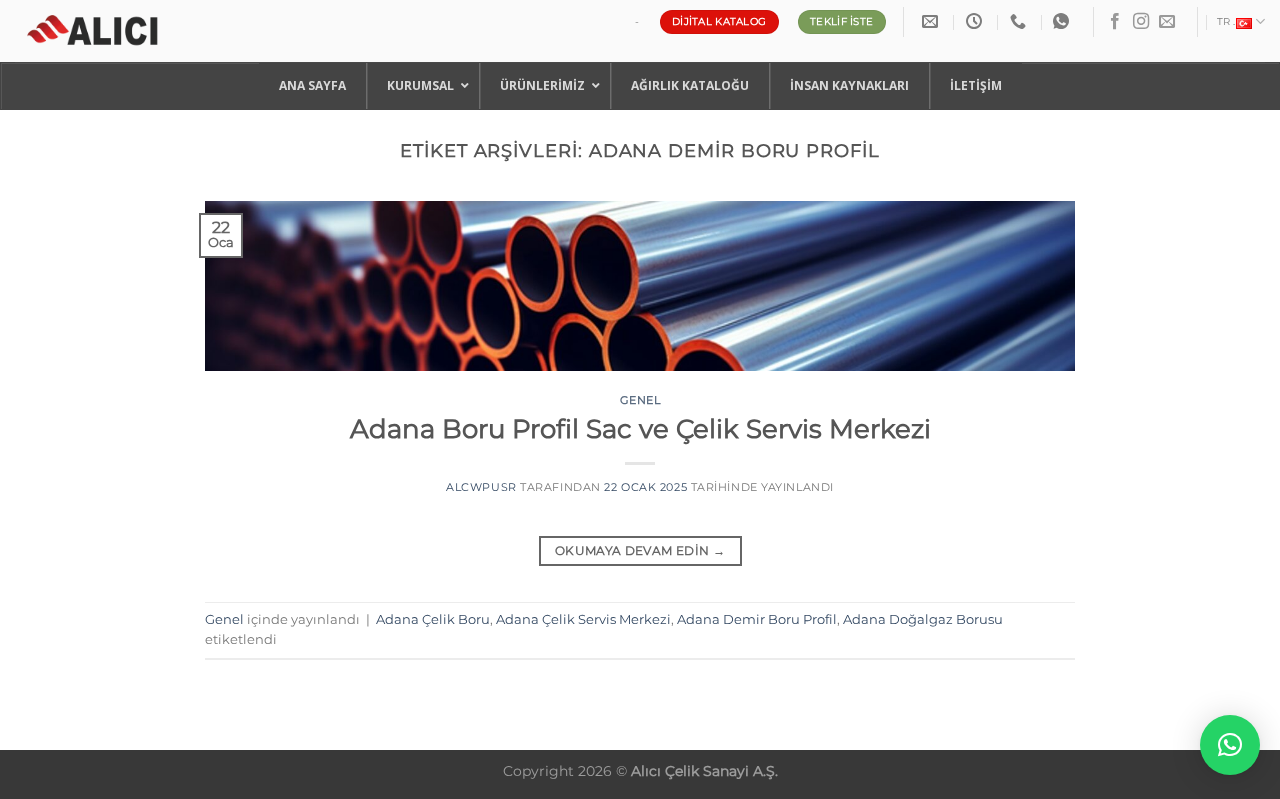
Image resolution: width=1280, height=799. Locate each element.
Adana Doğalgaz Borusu (923, 619)
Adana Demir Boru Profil (757, 619)
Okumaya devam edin (640, 550)
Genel (640, 400)
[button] (1230, 745)
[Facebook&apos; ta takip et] (1115, 22)
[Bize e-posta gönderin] (1167, 22)
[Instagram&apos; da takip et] (1141, 22)
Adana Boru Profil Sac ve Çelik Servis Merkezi (640, 428)
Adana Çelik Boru (433, 619)
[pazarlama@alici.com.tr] (932, 21)
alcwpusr (481, 487)
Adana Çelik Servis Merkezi (583, 619)
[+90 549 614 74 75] (1020, 21)
